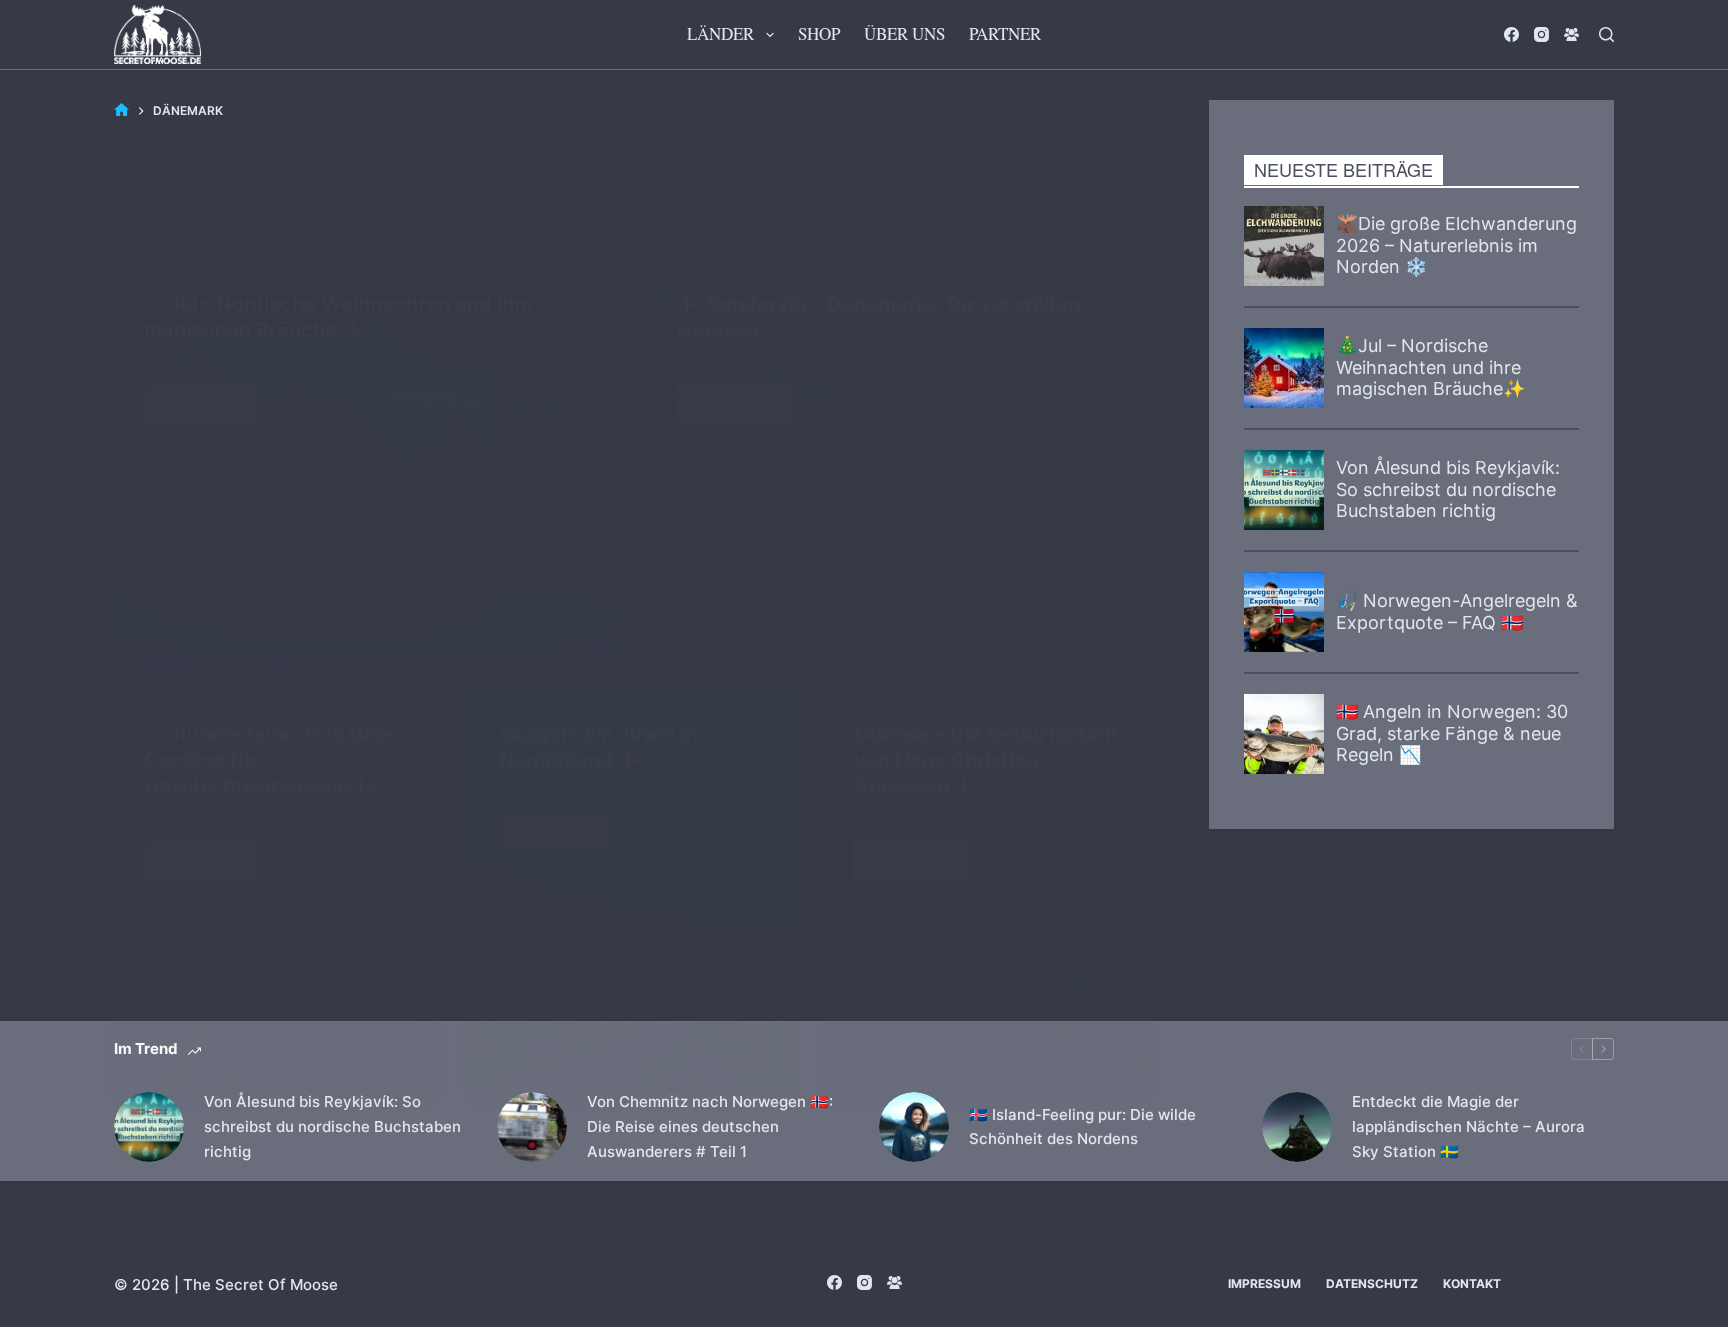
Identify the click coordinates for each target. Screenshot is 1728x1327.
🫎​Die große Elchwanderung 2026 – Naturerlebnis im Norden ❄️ (1456, 245)
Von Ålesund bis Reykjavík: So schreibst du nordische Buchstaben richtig (1448, 489)
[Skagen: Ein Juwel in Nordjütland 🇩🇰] (631, 891)
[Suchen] (1606, 34)
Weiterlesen (209, 398)
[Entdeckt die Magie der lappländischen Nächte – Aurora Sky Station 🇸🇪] (1297, 1127)
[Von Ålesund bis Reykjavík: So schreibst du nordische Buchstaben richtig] (149, 1127)
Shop (819, 33)
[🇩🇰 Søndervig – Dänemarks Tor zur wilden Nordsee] (898, 461)
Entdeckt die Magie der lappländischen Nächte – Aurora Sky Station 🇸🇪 (1468, 1126)
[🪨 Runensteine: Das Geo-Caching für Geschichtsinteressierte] (276, 891)
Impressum (1264, 1283)
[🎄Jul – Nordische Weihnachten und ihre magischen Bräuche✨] (365, 461)
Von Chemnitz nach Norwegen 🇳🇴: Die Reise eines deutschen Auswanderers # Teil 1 (710, 1126)
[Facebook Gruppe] (1571, 34)
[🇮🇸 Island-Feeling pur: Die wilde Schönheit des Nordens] (914, 1127)
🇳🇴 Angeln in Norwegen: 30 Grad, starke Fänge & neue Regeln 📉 (1452, 733)
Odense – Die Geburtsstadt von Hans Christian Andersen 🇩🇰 (986, 760)
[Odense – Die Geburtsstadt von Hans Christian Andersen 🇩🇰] (986, 891)
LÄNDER (720, 33)
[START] (121, 110)
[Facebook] (1511, 34)
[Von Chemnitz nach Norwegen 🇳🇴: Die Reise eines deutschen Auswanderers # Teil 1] (532, 1127)
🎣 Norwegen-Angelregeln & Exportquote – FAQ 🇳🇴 (1457, 611)
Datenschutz (1372, 1283)
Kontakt (1472, 1283)
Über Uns (904, 33)
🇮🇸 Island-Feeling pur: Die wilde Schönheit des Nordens (1082, 1127)
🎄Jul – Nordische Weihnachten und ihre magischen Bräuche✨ (1430, 367)
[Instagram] (1541, 34)
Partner (1005, 33)
